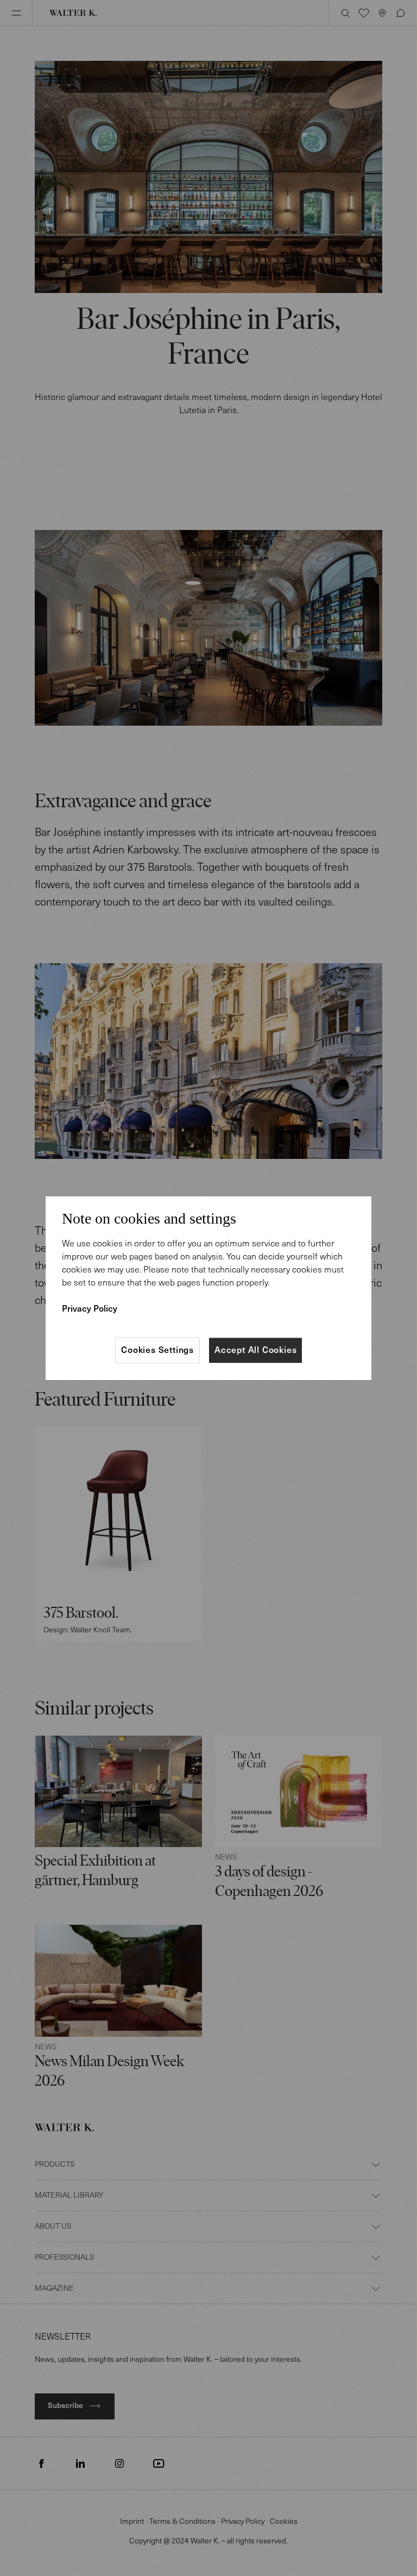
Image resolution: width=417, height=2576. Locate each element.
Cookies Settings (157, 1350)
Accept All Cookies (255, 1350)
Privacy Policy (90, 1309)
